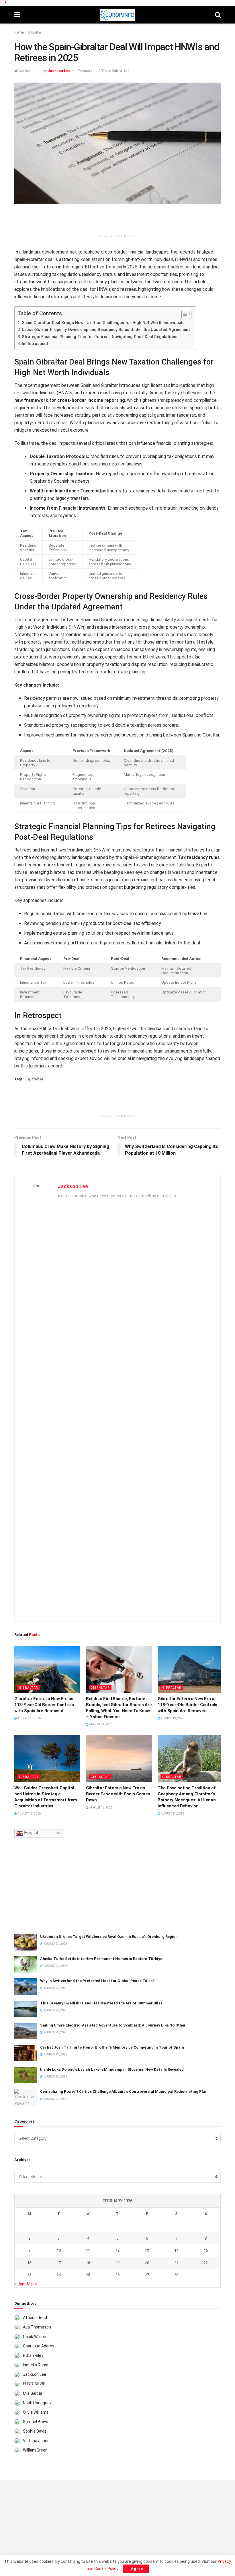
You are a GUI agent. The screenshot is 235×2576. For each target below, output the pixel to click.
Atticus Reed (35, 2318)
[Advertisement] (117, 221)
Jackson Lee (59, 71)
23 (29, 2275)
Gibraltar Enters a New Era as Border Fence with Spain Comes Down (118, 1794)
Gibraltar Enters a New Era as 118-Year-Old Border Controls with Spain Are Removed (44, 1705)
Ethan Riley (33, 2355)
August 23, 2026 (29, 1718)
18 (88, 2263)
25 (88, 2275)
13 (147, 2250)
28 (176, 2275)
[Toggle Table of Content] (184, 314)
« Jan (19, 2284)
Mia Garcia (33, 2393)
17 (59, 2263)
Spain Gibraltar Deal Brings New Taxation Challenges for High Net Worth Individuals (103, 323)
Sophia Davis (35, 2431)
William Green (35, 2450)
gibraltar (36, 1079)
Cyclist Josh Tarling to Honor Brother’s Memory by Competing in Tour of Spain (112, 2047)
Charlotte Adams (39, 2346)
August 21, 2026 (100, 1724)
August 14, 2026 (172, 1814)
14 (176, 2250)
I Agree (136, 2569)
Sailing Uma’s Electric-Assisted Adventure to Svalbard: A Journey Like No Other (113, 2025)
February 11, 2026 (92, 71)
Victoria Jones (36, 2441)
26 (117, 2275)
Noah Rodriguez (37, 2403)
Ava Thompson (37, 2327)
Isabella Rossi (36, 2365)
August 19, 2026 (172, 1718)
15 (206, 2250)
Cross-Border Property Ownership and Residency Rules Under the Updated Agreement (106, 330)
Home (19, 32)
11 (88, 2250)
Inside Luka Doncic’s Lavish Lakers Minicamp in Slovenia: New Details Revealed (112, 2069)
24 (59, 2275)
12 (117, 2250)
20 (147, 2263)
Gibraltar (35, 32)
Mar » (32, 2284)
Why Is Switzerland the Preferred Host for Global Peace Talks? (97, 1981)
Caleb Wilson (35, 2337)
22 (206, 2263)
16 (29, 2263)
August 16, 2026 (100, 1808)
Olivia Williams (36, 2412)
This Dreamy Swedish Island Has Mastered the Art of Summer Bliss (101, 2003)
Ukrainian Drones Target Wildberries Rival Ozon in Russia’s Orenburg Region (109, 1937)
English (31, 1833)
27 (147, 2275)
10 (59, 2250)
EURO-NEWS (34, 2384)
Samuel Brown (36, 2422)
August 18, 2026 (29, 1814)
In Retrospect (35, 344)
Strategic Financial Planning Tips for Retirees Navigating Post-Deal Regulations (100, 337)
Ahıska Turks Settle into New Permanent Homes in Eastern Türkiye (101, 1959)
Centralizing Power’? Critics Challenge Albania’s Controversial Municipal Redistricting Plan (124, 2091)
